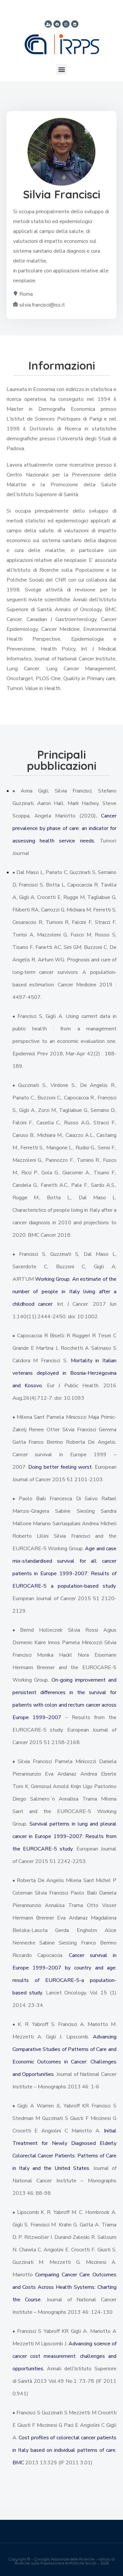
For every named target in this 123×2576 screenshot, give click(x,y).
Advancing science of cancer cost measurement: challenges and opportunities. (64, 2356)
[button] (61, 69)
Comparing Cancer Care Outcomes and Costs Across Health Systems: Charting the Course (64, 2287)
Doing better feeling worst (60, 1467)
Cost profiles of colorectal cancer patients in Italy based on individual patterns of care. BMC (64, 2450)
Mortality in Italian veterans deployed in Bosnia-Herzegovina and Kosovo (64, 1373)
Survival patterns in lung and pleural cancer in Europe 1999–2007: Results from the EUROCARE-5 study (64, 1836)
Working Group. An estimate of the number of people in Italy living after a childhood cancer (64, 1292)
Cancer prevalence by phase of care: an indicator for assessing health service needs (64, 828)
